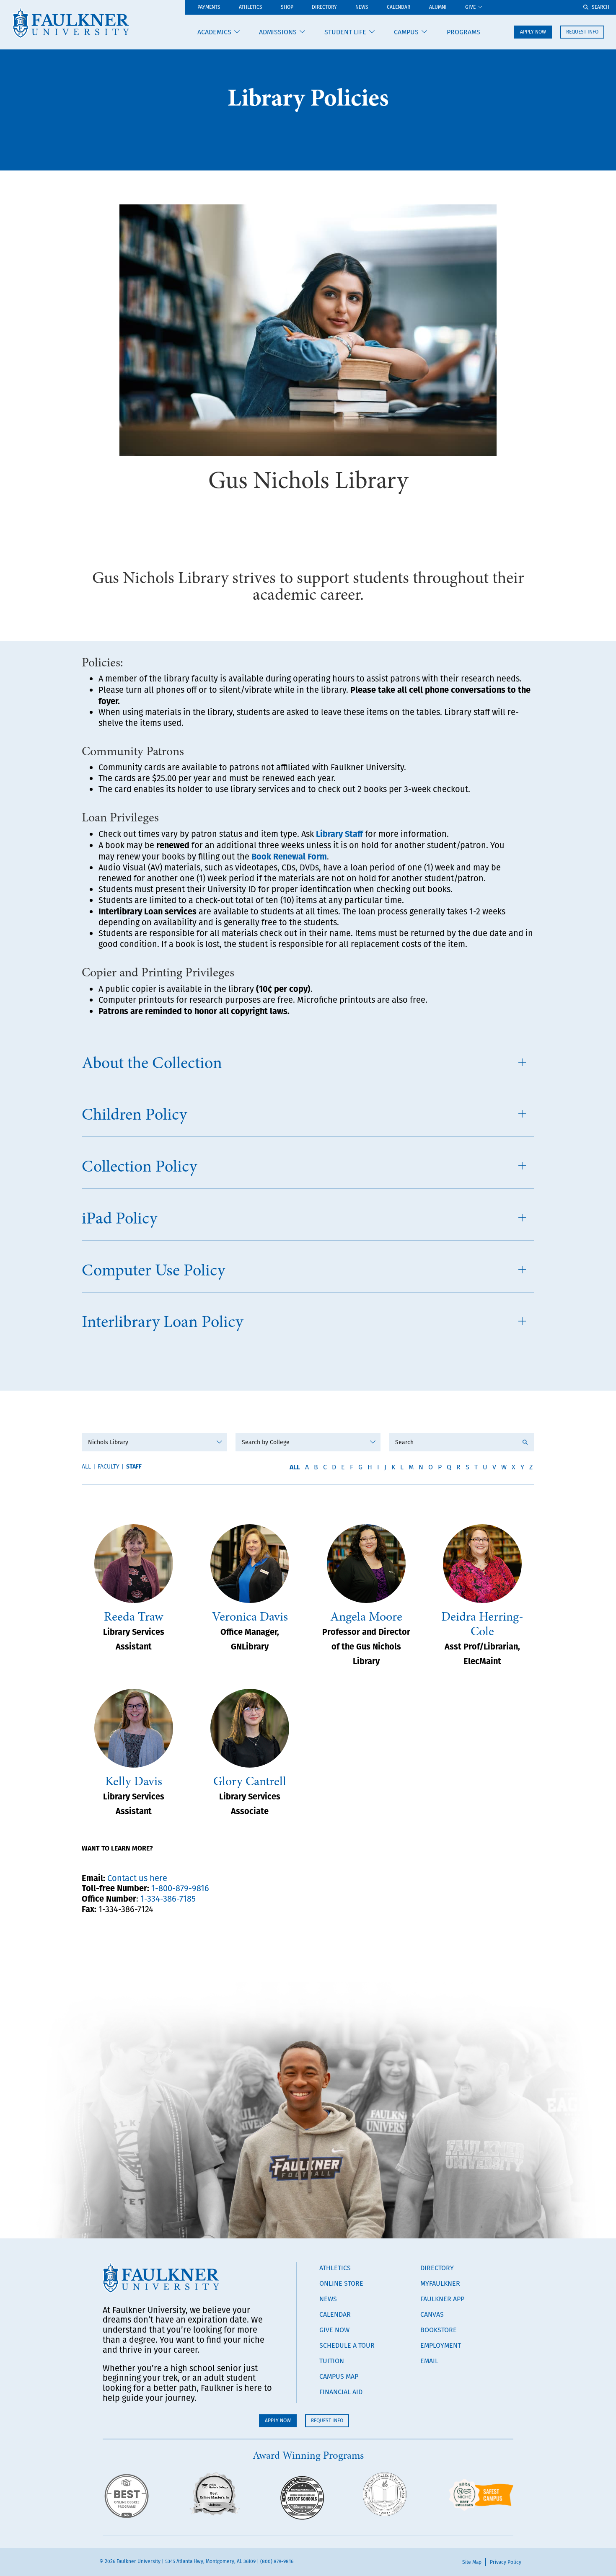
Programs (463, 32)
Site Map (472, 2562)
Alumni (438, 7)
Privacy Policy (506, 2562)
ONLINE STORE (341, 2283)
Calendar (399, 7)
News (362, 7)
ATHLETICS (251, 7)
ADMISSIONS (278, 32)
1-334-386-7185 (168, 1898)
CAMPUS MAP (339, 2376)
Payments (209, 7)
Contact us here (137, 1878)
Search (600, 7)
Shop (287, 7)
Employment (441, 2345)
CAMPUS (406, 32)
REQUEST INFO (582, 32)
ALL (295, 1467)
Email (429, 2361)
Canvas (432, 2314)
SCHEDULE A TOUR (347, 2345)
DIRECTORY (437, 2268)
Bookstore (439, 2330)
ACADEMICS (214, 32)
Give (470, 7)
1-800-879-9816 (180, 1888)
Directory (324, 7)
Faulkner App (442, 2299)
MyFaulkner (440, 2283)
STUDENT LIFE (345, 32)
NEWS (328, 2299)
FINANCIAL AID (341, 2392)
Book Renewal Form (289, 856)
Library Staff (339, 833)
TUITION (332, 2361)
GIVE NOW (334, 2330)
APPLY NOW (533, 32)
